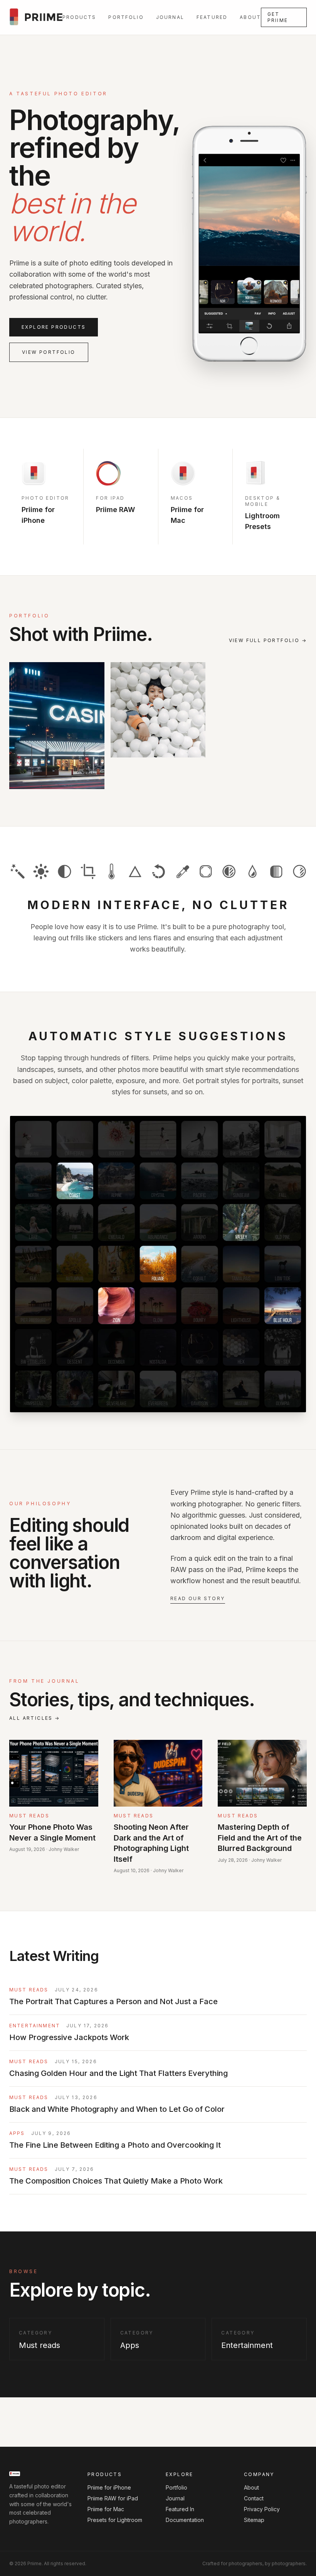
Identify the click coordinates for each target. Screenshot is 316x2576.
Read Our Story (198, 1598)
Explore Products (54, 327)
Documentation (185, 2520)
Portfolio (126, 17)
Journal (170, 17)
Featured (212, 17)
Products (79, 17)
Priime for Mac (106, 2509)
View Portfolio (49, 352)
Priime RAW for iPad (113, 2498)
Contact (254, 2498)
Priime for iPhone (109, 2487)
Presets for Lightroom (115, 2520)
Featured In (180, 2509)
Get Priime (278, 17)
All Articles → (35, 1718)
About (250, 17)
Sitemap (254, 2520)
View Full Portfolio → (268, 640)
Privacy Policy (262, 2509)
